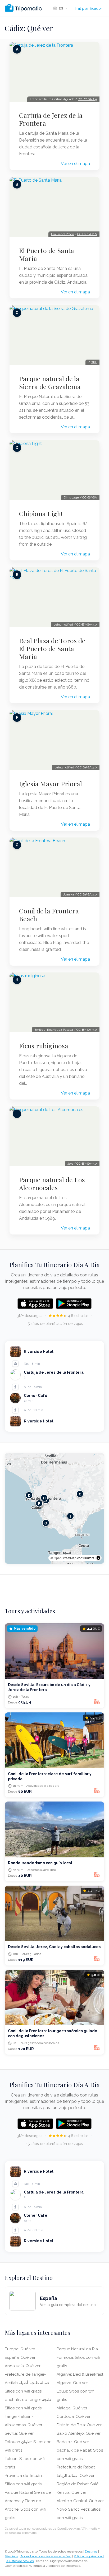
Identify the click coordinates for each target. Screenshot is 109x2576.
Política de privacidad (89, 2556)
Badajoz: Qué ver (73, 2442)
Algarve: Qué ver (72, 2383)
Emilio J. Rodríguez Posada (54, 1030)
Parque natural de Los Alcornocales (52, 1184)
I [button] (70, 1516)
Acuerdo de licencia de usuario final (46, 2556)
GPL (94, 362)
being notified (63, 624)
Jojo (70, 1164)
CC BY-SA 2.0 (87, 234)
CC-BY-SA (90, 497)
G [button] (46, 1523)
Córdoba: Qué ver (74, 2417)
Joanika (69, 894)
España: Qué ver (20, 2357)
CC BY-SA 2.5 (87, 99)
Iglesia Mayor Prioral (51, 784)
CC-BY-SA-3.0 (87, 624)
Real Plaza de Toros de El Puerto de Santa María (52, 648)
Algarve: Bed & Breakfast (80, 2374)
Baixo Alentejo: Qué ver (79, 2433)
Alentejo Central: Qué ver (80, 2501)
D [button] (29, 1495)
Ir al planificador (88, 8)
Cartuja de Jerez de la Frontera (51, 119)
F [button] (39, 1504)
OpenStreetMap (65, 1558)
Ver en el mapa (75, 164)
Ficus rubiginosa (44, 1046)
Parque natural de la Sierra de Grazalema (50, 382)
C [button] (80, 1494)
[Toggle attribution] (98, 1558)
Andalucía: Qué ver (23, 2366)
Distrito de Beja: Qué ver (79, 2425)
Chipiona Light (41, 514)
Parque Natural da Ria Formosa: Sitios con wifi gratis (78, 2357)
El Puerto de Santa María (47, 254)
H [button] (44, 1498)
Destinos (91, 2551)
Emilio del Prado (62, 234)
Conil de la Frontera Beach (49, 915)
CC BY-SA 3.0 (87, 767)
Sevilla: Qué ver (19, 2433)
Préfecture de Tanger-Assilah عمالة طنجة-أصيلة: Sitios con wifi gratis (28, 2383)
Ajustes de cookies (20, 2561)
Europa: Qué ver (20, 2349)
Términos (11, 2556)
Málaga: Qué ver (72, 2408)
